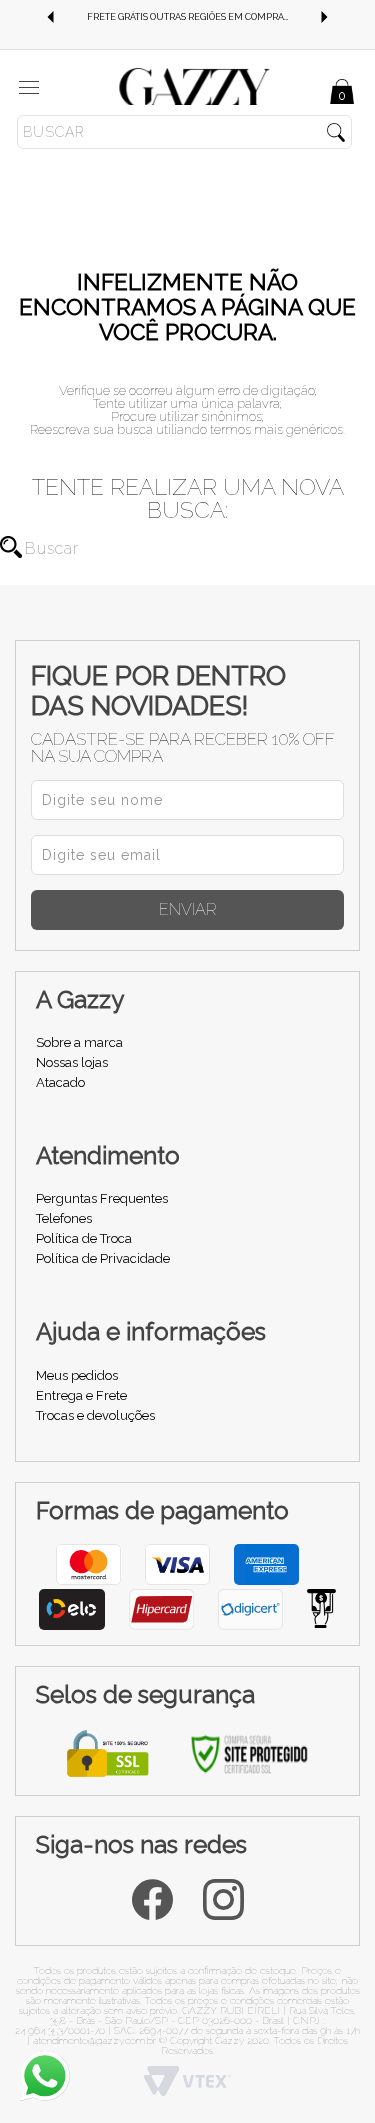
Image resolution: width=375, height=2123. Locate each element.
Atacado (60, 1082)
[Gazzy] (194, 86)
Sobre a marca (79, 1042)
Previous (50, 17)
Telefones (64, 1218)
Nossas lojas (72, 1062)
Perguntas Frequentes (102, 1198)
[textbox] (184, 132)
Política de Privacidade (103, 1258)
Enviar (188, 909)
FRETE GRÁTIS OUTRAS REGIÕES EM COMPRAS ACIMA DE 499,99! (202, 17)
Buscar (11, 547)
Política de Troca (84, 1238)
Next (325, 17)
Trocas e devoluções (95, 1415)
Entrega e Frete (81, 1395)
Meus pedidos (77, 1375)
